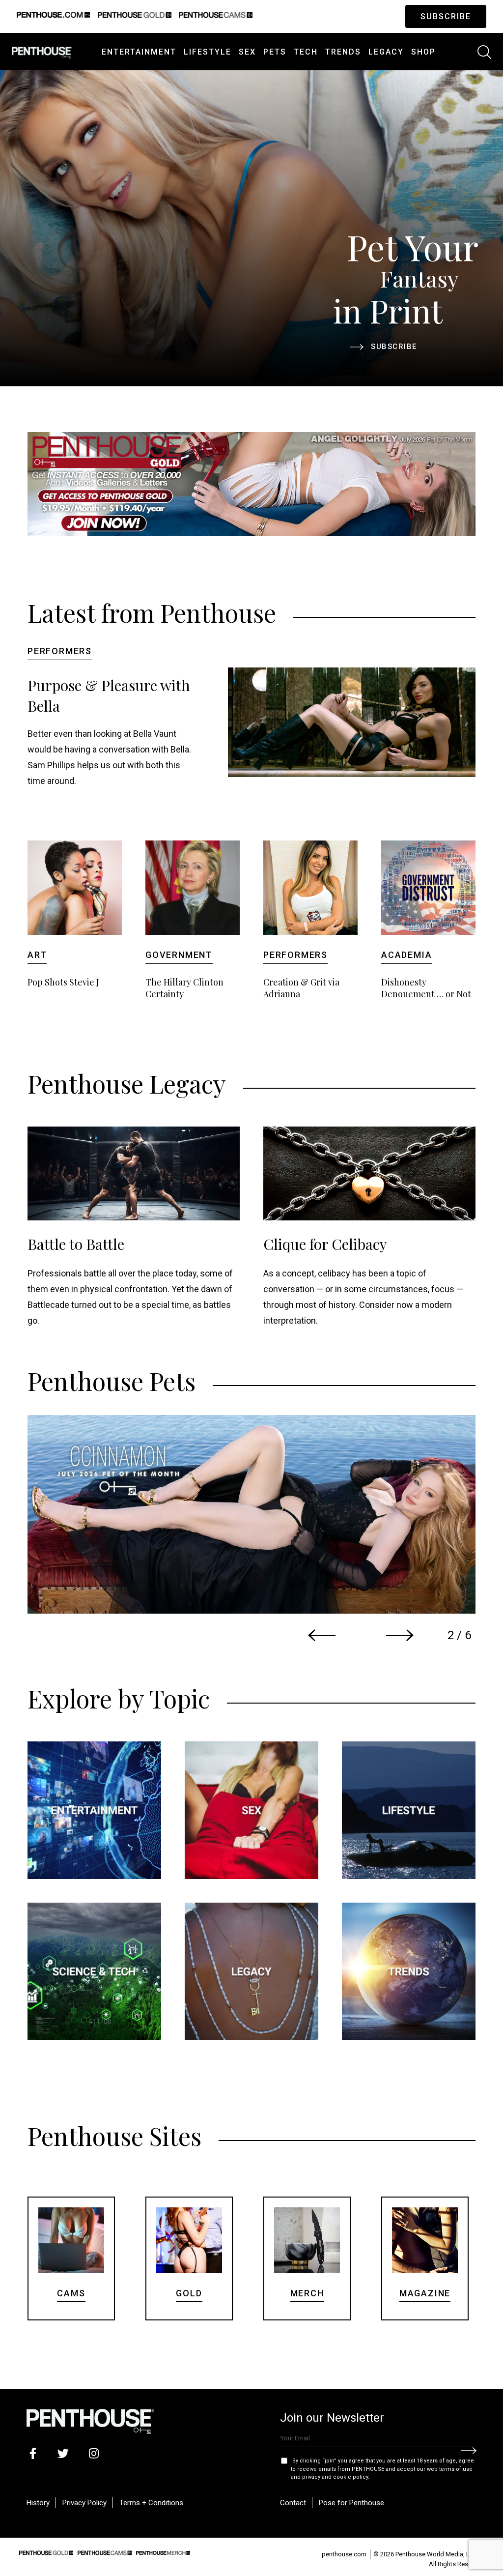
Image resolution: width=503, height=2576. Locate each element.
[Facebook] (33, 2453)
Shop (423, 52)
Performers (60, 651)
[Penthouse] (42, 51)
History (38, 2503)
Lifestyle (208, 52)
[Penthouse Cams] (105, 2551)
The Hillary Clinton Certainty (184, 988)
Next (400, 1635)
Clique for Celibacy (325, 1244)
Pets (275, 52)
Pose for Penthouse (351, 2503)
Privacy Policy (84, 2503)
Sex (247, 52)
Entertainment (139, 52)
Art (37, 955)
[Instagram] (94, 2453)
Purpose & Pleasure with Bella (109, 695)
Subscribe (446, 16)
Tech (306, 52)
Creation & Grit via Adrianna (301, 988)
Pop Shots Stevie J (63, 982)
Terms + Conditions (151, 2503)
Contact (293, 2503)
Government (179, 955)
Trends (343, 52)
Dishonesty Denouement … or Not (426, 988)
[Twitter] (63, 2453)
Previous (322, 1635)
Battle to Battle (76, 1244)
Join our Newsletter (332, 2418)
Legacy (386, 52)
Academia (406, 955)
